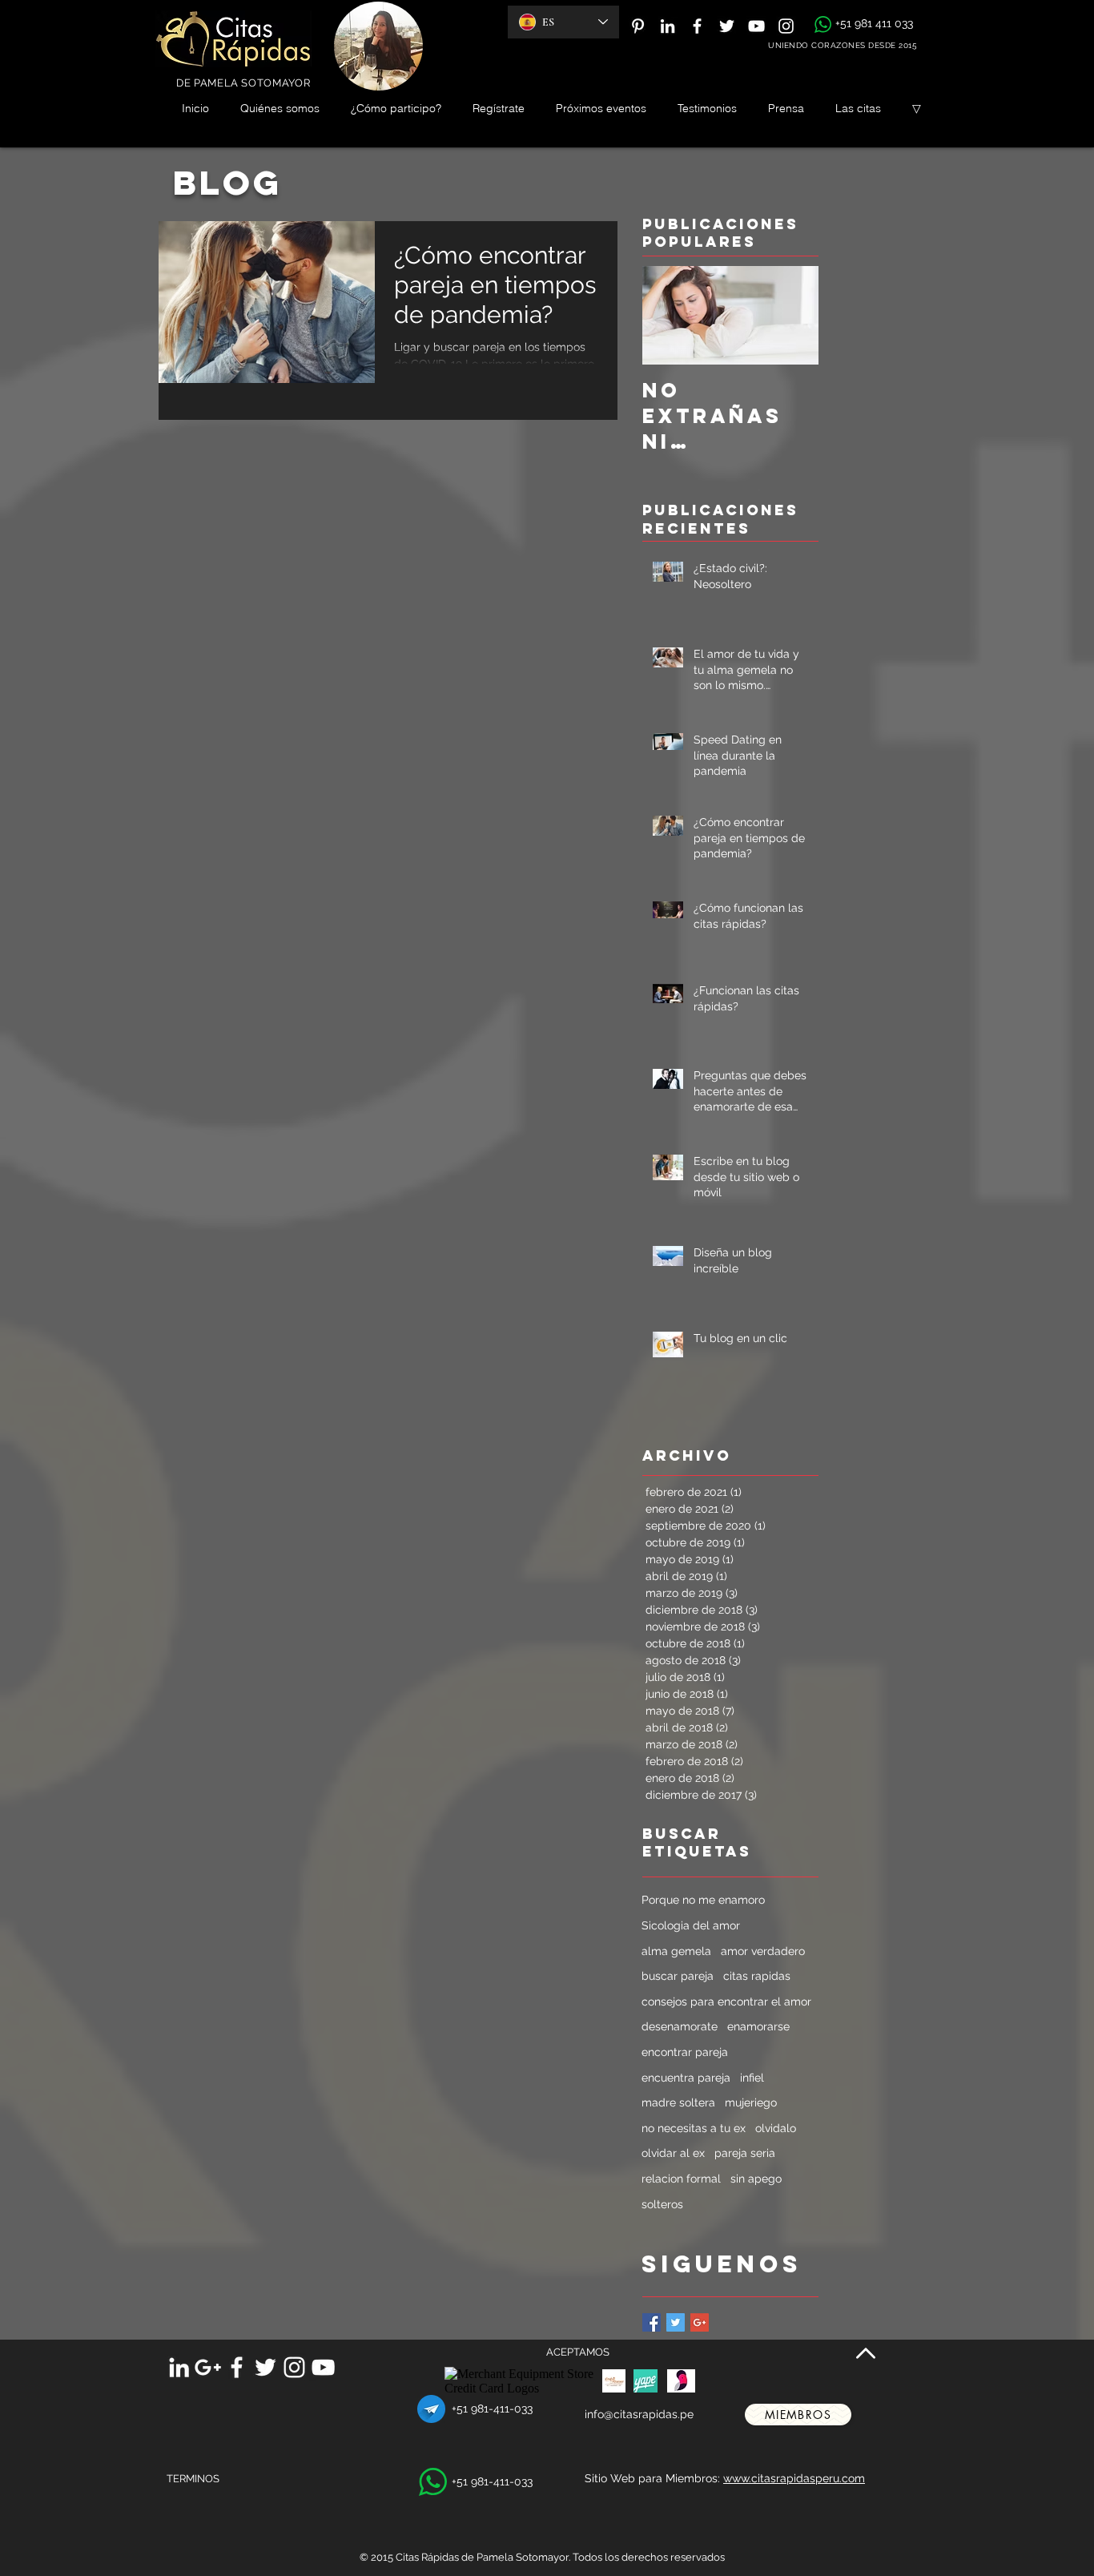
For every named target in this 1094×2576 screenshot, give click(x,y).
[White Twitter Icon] (727, 26)
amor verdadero (763, 1951)
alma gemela (676, 1951)
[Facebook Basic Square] (652, 2322)
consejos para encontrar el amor (726, 2002)
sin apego (756, 2179)
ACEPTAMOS (578, 2352)
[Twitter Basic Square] (676, 2322)
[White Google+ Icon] (208, 2367)
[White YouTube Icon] (756, 26)
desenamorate (680, 2026)
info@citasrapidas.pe (639, 2414)
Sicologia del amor (691, 1925)
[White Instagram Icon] (786, 26)
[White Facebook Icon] (697, 26)
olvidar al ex (673, 2153)
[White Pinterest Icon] (638, 26)
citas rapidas (757, 1976)
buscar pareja (678, 1976)
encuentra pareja (686, 2078)
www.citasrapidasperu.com (794, 2478)
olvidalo (776, 2128)
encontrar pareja (685, 2052)
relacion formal (681, 2179)
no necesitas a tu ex (694, 2128)
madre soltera (678, 2102)
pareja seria (745, 2153)
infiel (752, 2078)
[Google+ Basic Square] (700, 2322)
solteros (662, 2204)
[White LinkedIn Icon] (668, 26)
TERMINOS (193, 2479)
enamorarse (758, 2026)
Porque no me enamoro (703, 1900)
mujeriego (751, 2102)
